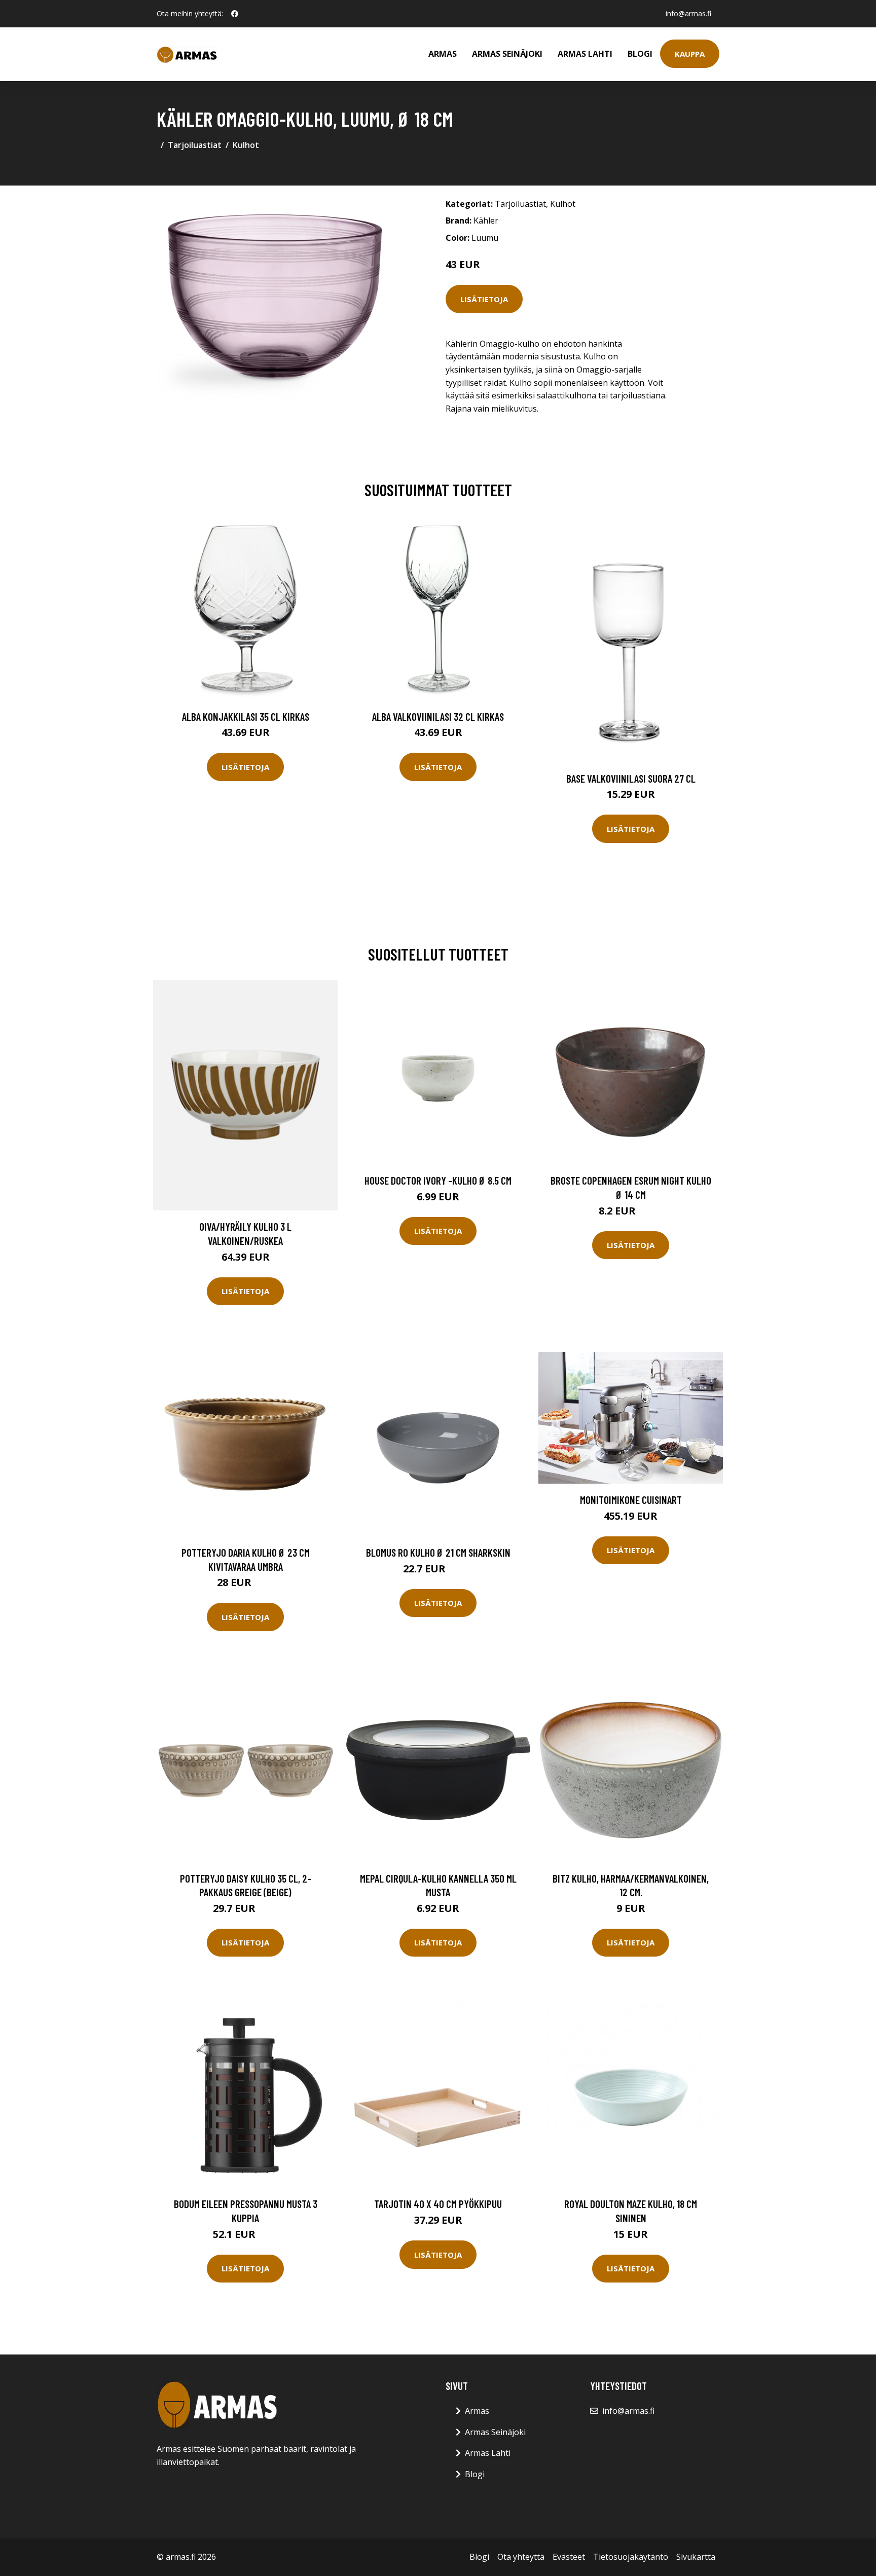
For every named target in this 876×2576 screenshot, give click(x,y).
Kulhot (246, 145)
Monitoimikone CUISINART (631, 1500)
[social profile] (235, 14)
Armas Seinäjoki (507, 54)
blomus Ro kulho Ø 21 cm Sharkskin (438, 1552)
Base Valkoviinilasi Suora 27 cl (631, 778)
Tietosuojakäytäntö (631, 2557)
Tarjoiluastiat (195, 145)
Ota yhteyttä (521, 2557)
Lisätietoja (484, 299)
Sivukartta (696, 2557)
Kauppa (690, 54)
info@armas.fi (688, 13)
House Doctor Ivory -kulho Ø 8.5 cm (438, 1180)
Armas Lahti (585, 54)
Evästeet (569, 2557)
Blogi (640, 54)
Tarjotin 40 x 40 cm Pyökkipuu (438, 2204)
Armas (443, 54)
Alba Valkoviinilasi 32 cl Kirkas (438, 716)
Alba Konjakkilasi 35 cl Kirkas (246, 716)
